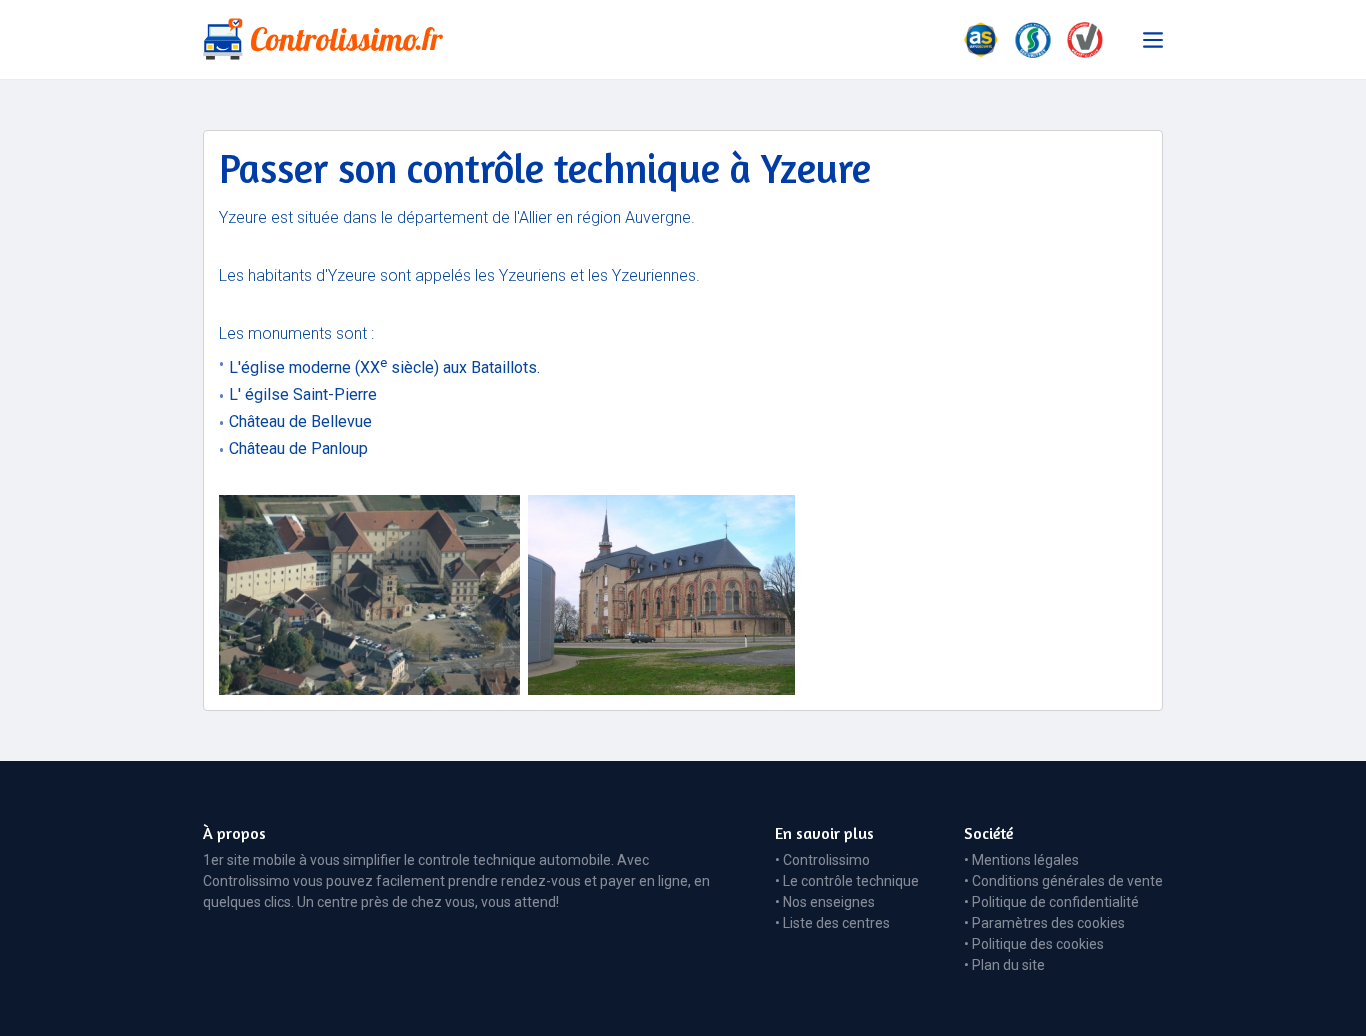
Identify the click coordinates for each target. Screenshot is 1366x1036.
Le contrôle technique (851, 881)
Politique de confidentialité (1055, 902)
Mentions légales (1025, 860)
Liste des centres (836, 923)
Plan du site (1008, 965)
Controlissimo (826, 860)
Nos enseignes (829, 902)
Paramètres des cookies (1048, 923)
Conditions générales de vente (1067, 881)
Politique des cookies (1038, 944)
